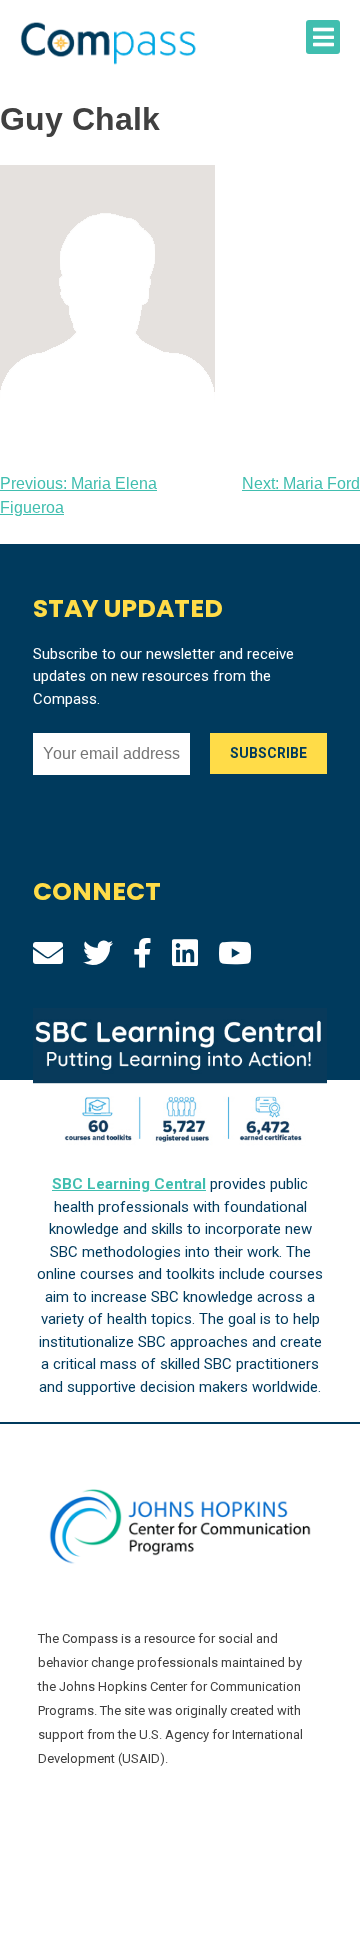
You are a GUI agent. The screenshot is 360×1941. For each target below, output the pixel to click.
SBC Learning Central (129, 1184)
